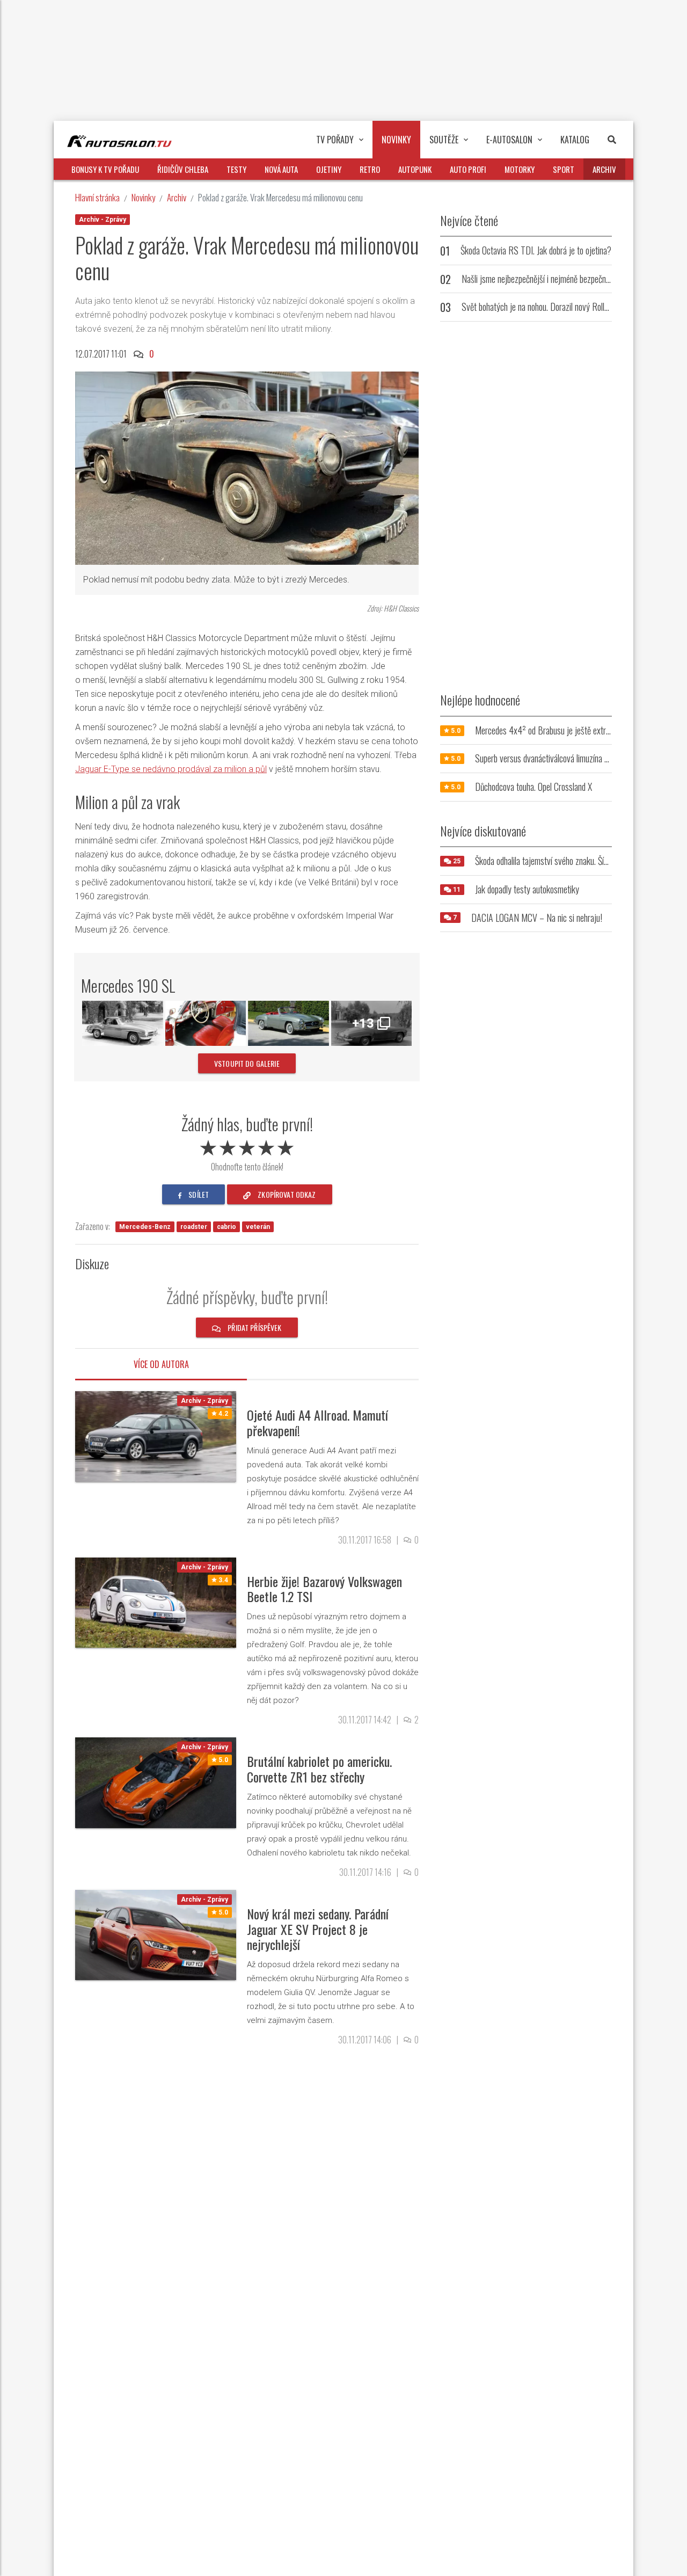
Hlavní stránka (97, 197)
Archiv (177, 197)
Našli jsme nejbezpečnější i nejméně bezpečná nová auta (552, 279)
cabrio (226, 1227)
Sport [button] (564, 169)
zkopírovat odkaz (286, 1194)
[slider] (247, 1146)
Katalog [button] (575, 140)
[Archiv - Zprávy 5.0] (156, 1782)
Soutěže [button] (444, 140)
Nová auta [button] (281, 169)
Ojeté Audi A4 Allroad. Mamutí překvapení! (317, 1422)
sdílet (198, 1194)
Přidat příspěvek (254, 1327)
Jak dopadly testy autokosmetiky (527, 889)
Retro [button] (370, 169)
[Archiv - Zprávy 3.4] (156, 1602)
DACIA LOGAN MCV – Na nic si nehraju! (537, 918)
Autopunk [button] (415, 169)
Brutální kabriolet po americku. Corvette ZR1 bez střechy (319, 1769)
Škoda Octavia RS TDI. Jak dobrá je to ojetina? (536, 250)
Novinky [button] (396, 140)
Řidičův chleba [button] (183, 169)
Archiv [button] (604, 169)
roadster (194, 1227)
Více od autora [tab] (161, 1364)
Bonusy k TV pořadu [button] (105, 169)
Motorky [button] (520, 169)
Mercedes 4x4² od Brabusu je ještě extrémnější (553, 730)
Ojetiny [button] (329, 169)
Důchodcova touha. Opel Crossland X (533, 787)
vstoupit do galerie (247, 1063)
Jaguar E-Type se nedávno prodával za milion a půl (171, 769)
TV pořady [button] (335, 140)
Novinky (143, 197)
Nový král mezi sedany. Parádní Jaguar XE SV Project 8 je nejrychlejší (318, 1929)
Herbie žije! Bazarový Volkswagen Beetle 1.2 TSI (324, 1589)
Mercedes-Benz (145, 1227)
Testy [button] (236, 169)
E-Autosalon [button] (509, 140)
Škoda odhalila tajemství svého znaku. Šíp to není (553, 861)
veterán (258, 1227)
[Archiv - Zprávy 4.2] (156, 1436)
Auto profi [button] (468, 169)
